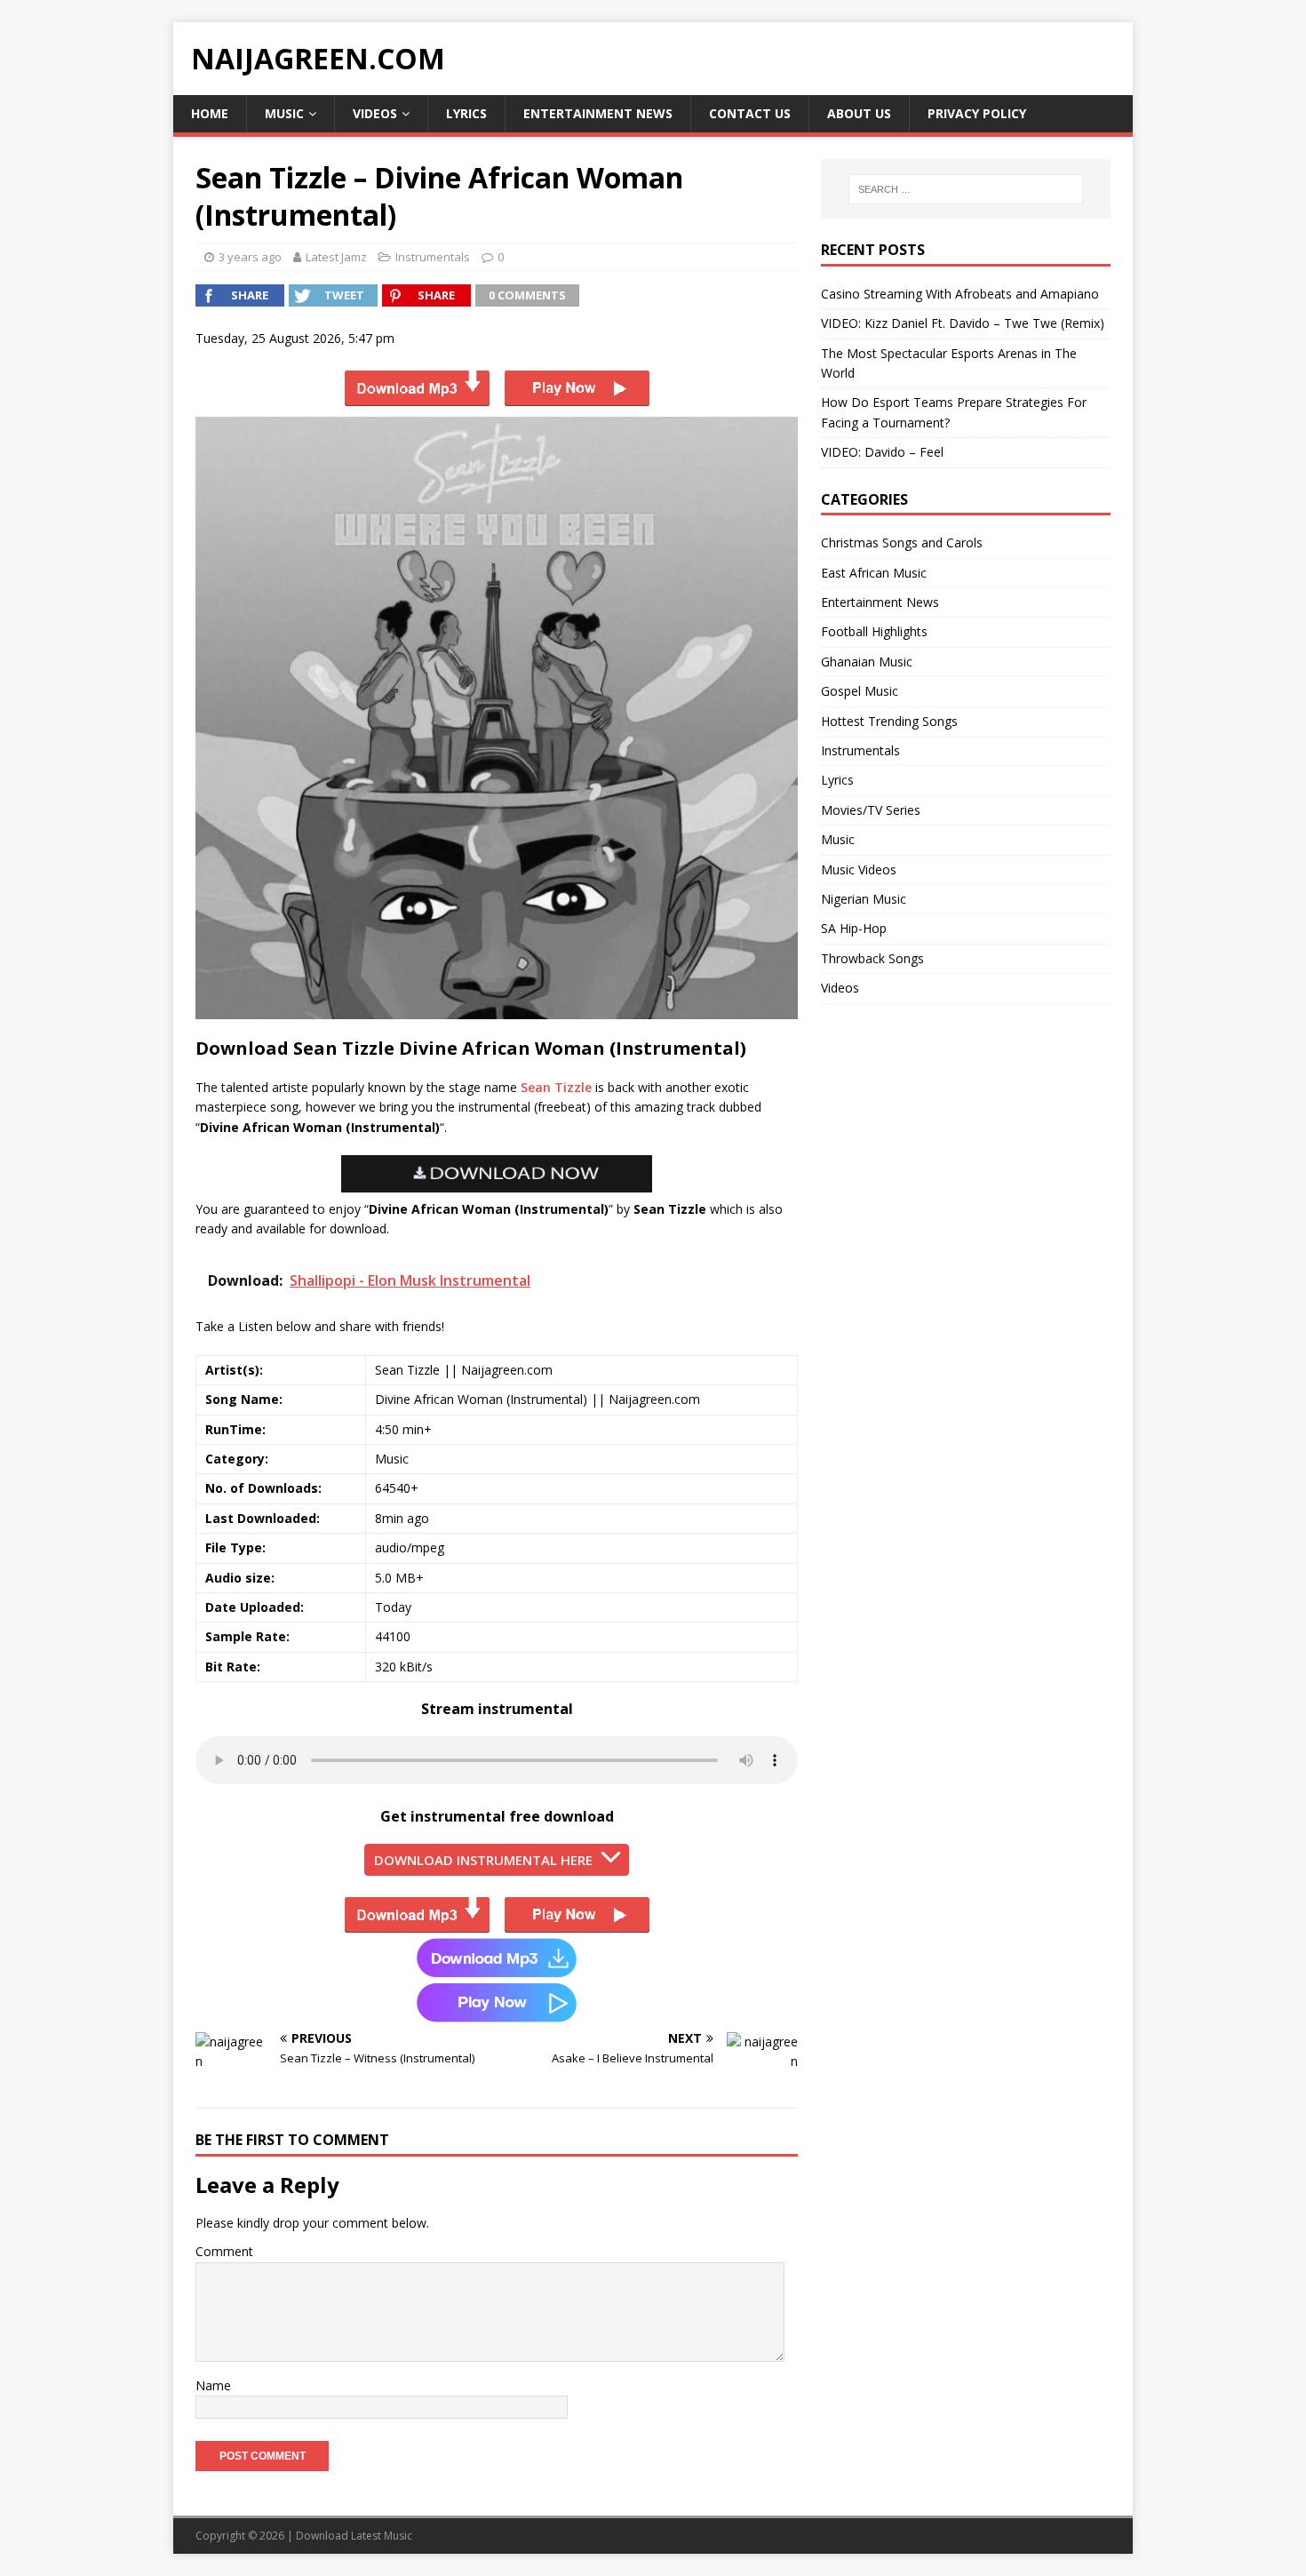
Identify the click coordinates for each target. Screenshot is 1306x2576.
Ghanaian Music (867, 662)
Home (210, 113)
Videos (375, 113)
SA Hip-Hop (854, 928)
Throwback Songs (872, 958)
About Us (859, 113)
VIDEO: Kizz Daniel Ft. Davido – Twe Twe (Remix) (963, 323)
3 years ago (250, 257)
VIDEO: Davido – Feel (882, 452)
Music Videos (859, 869)
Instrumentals (433, 257)
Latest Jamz (336, 257)
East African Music (874, 573)
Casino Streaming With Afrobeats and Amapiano (960, 294)
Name (213, 2385)
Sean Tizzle (556, 1087)
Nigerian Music (864, 899)
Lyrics (466, 113)
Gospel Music (860, 691)
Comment (224, 2251)
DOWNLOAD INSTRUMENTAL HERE (483, 1860)
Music (284, 113)
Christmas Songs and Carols (902, 542)
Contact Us (750, 113)
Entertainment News (598, 113)
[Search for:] (966, 189)
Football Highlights (874, 631)
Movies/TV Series (871, 810)
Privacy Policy (977, 113)
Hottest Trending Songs (889, 721)
